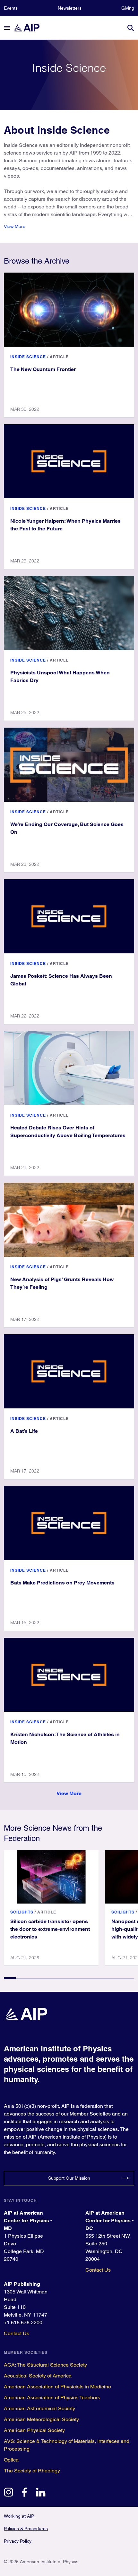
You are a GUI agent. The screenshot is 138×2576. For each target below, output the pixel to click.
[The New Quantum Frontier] (69, 310)
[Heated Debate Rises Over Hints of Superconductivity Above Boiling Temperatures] (69, 1068)
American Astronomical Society (39, 2408)
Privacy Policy (18, 2541)
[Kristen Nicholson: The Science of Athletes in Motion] (69, 1675)
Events (11, 8)
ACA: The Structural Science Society (45, 2365)
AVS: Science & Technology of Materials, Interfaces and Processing (67, 2445)
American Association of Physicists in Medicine (57, 2387)
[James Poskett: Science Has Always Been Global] (69, 916)
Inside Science (28, 357)
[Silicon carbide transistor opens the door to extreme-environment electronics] (51, 1877)
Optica (11, 2460)
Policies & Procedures (26, 2529)
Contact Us (98, 2270)
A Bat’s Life (24, 1431)
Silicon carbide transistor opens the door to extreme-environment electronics (50, 1929)
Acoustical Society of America (38, 2376)
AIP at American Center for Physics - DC (109, 2221)
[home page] (30, 28)
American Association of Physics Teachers (52, 2398)
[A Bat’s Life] (69, 1371)
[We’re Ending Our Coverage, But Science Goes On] (69, 765)
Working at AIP (19, 2516)
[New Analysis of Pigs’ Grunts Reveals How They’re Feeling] (69, 1220)
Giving (128, 8)
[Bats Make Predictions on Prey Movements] (69, 1523)
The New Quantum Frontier (43, 369)
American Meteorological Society (41, 2419)
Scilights (22, 1912)
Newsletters (70, 8)
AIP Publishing (22, 2284)
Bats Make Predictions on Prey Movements (62, 1583)
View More (15, 226)
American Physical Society (34, 2430)
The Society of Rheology (32, 2471)
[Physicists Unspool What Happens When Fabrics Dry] (69, 613)
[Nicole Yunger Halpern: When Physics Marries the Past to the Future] (69, 461)
